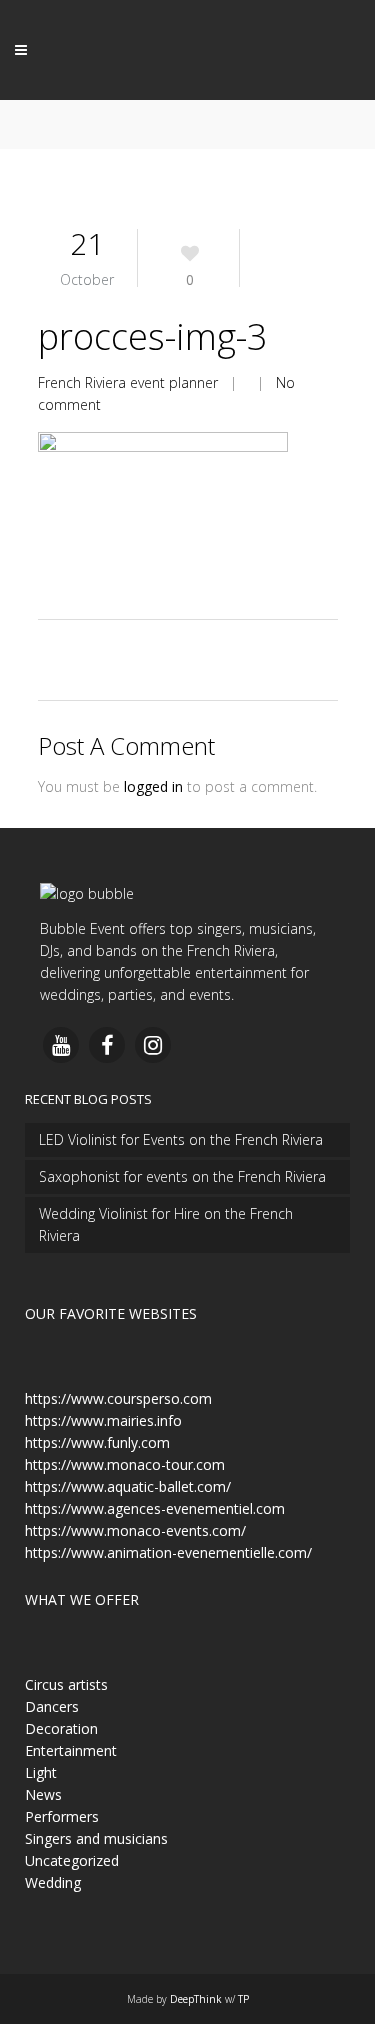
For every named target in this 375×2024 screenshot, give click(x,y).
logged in (153, 786)
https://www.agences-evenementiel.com (155, 1508)
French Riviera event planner (128, 382)
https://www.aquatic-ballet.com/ (128, 1486)
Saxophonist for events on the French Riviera (182, 1176)
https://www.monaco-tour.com (125, 1464)
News (43, 1794)
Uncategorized (72, 1860)
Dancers (52, 1706)
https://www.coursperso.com (118, 1398)
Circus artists (66, 1684)
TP (243, 1999)
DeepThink (196, 1999)
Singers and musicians (96, 1838)
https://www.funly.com (97, 1442)
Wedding (53, 1882)
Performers (62, 1816)
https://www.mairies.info (103, 1420)
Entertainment (71, 1750)
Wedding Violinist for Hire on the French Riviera (166, 1224)
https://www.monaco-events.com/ (135, 1530)
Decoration (61, 1728)
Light (41, 1772)
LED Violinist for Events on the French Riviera (181, 1139)
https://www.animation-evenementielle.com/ (168, 1552)
